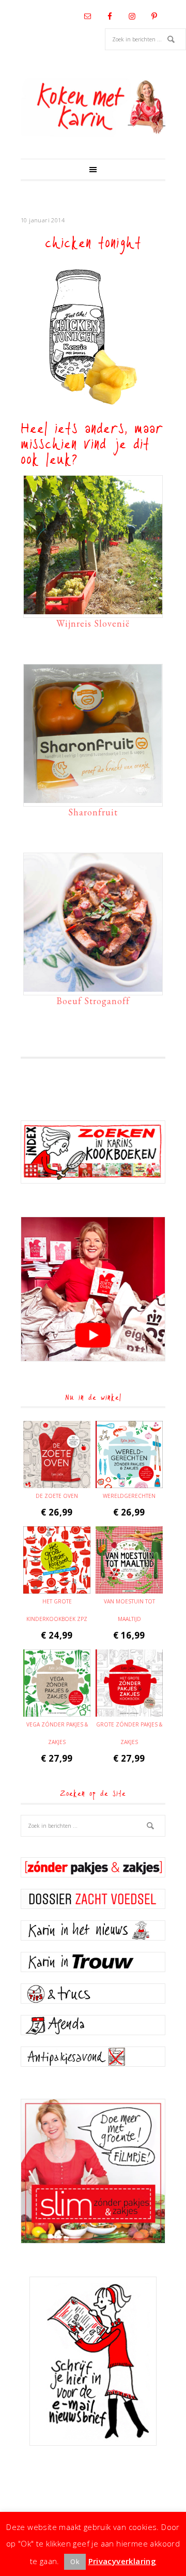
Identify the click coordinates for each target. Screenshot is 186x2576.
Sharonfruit (93, 812)
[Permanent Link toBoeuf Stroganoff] (93, 987)
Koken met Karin (93, 107)
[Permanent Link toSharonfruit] (93, 798)
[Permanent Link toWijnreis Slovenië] (93, 609)
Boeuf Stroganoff (93, 1001)
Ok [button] (75, 2562)
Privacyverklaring (122, 2561)
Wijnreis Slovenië (93, 623)
